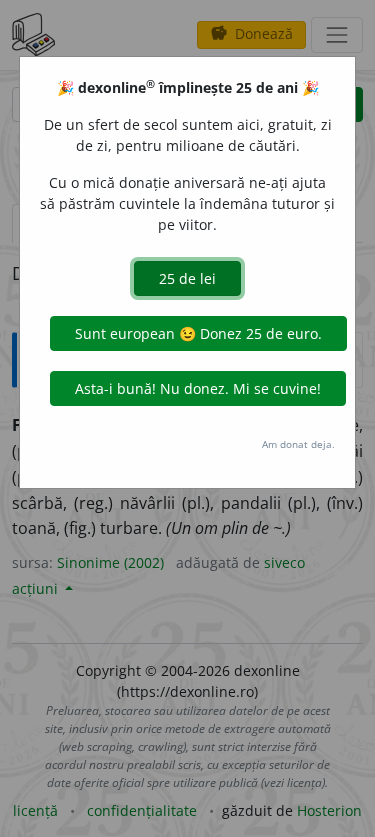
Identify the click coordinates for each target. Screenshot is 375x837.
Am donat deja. (298, 444)
